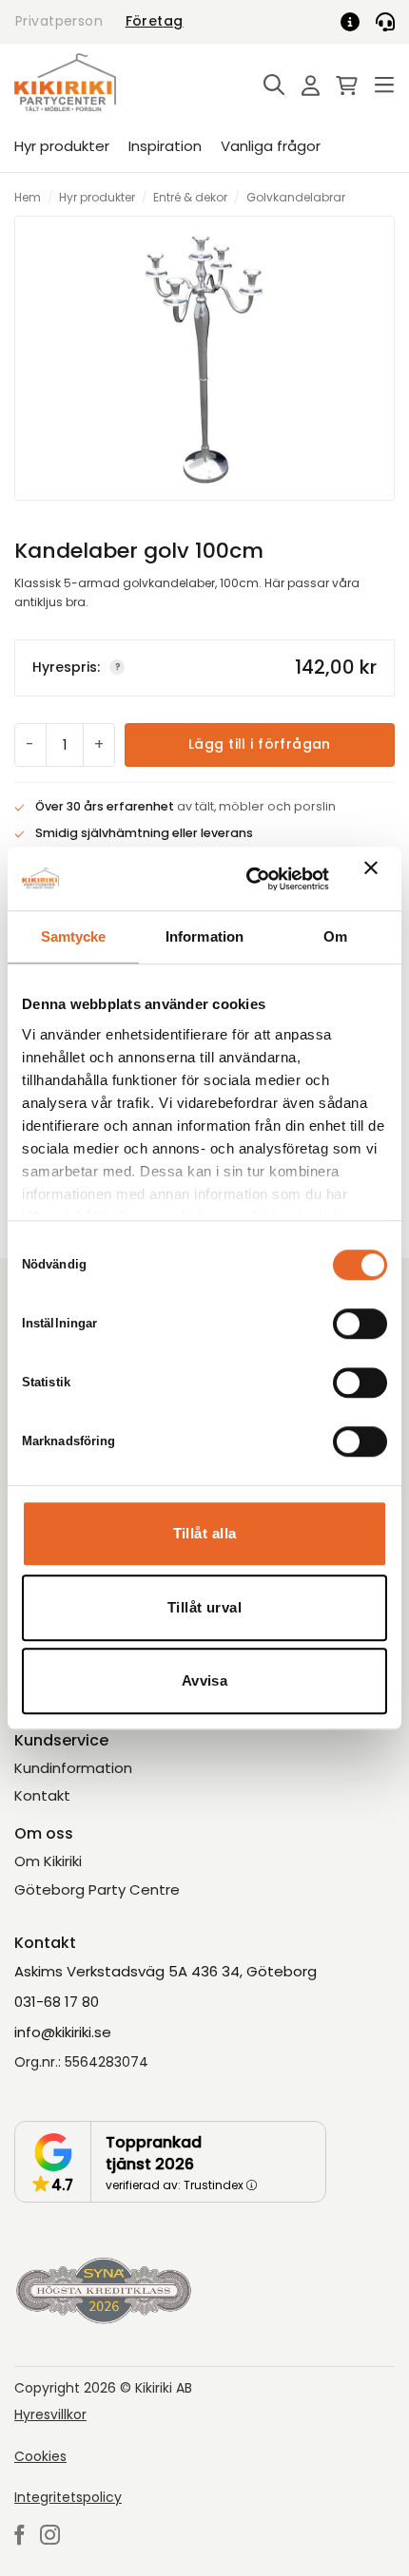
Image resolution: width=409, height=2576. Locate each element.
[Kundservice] (385, 22)
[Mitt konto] (305, 87)
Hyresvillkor (50, 2414)
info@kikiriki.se (63, 2032)
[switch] (360, 1324)
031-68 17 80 (57, 2002)
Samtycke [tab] (74, 936)
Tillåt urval (204, 1607)
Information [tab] (204, 936)
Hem (28, 197)
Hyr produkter (62, 146)
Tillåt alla (205, 1533)
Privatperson (59, 21)
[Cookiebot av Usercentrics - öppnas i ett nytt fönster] (249, 879)
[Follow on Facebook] (19, 2537)
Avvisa (205, 1680)
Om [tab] (335, 936)
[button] (269, 86)
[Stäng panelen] (376, 879)
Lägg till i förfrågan (260, 744)
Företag (155, 21)
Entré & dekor (190, 197)
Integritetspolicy (68, 2497)
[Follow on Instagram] (50, 2537)
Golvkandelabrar (296, 197)
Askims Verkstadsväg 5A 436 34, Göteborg (166, 1971)
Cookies (40, 2456)
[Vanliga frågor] (357, 22)
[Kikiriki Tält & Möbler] (88, 82)
